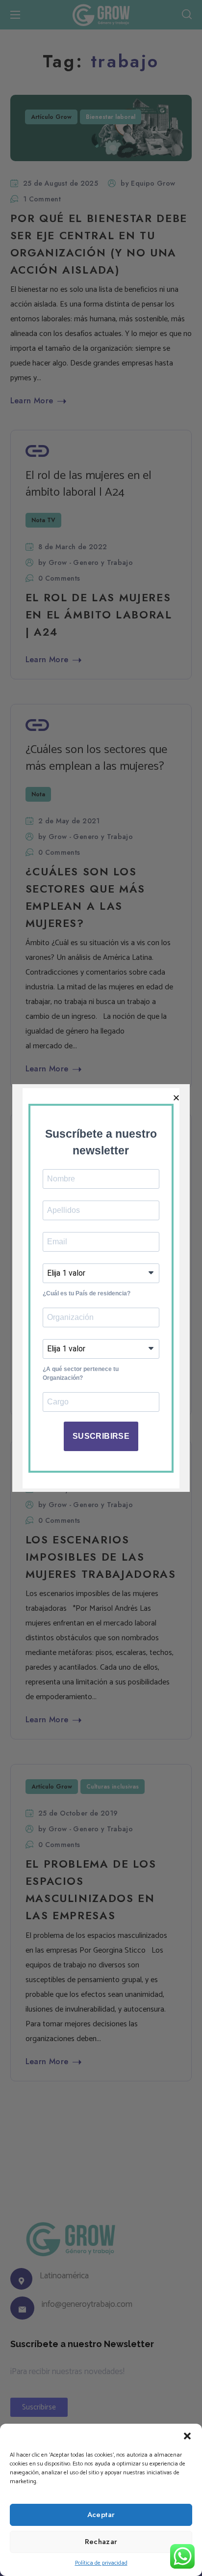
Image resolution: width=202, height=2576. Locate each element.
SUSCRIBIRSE (101, 1436)
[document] (101, 1288)
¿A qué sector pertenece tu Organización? (81, 1373)
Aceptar (101, 2515)
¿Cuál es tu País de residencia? (87, 1293)
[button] (187, 2436)
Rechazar (101, 2542)
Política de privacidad (101, 2563)
